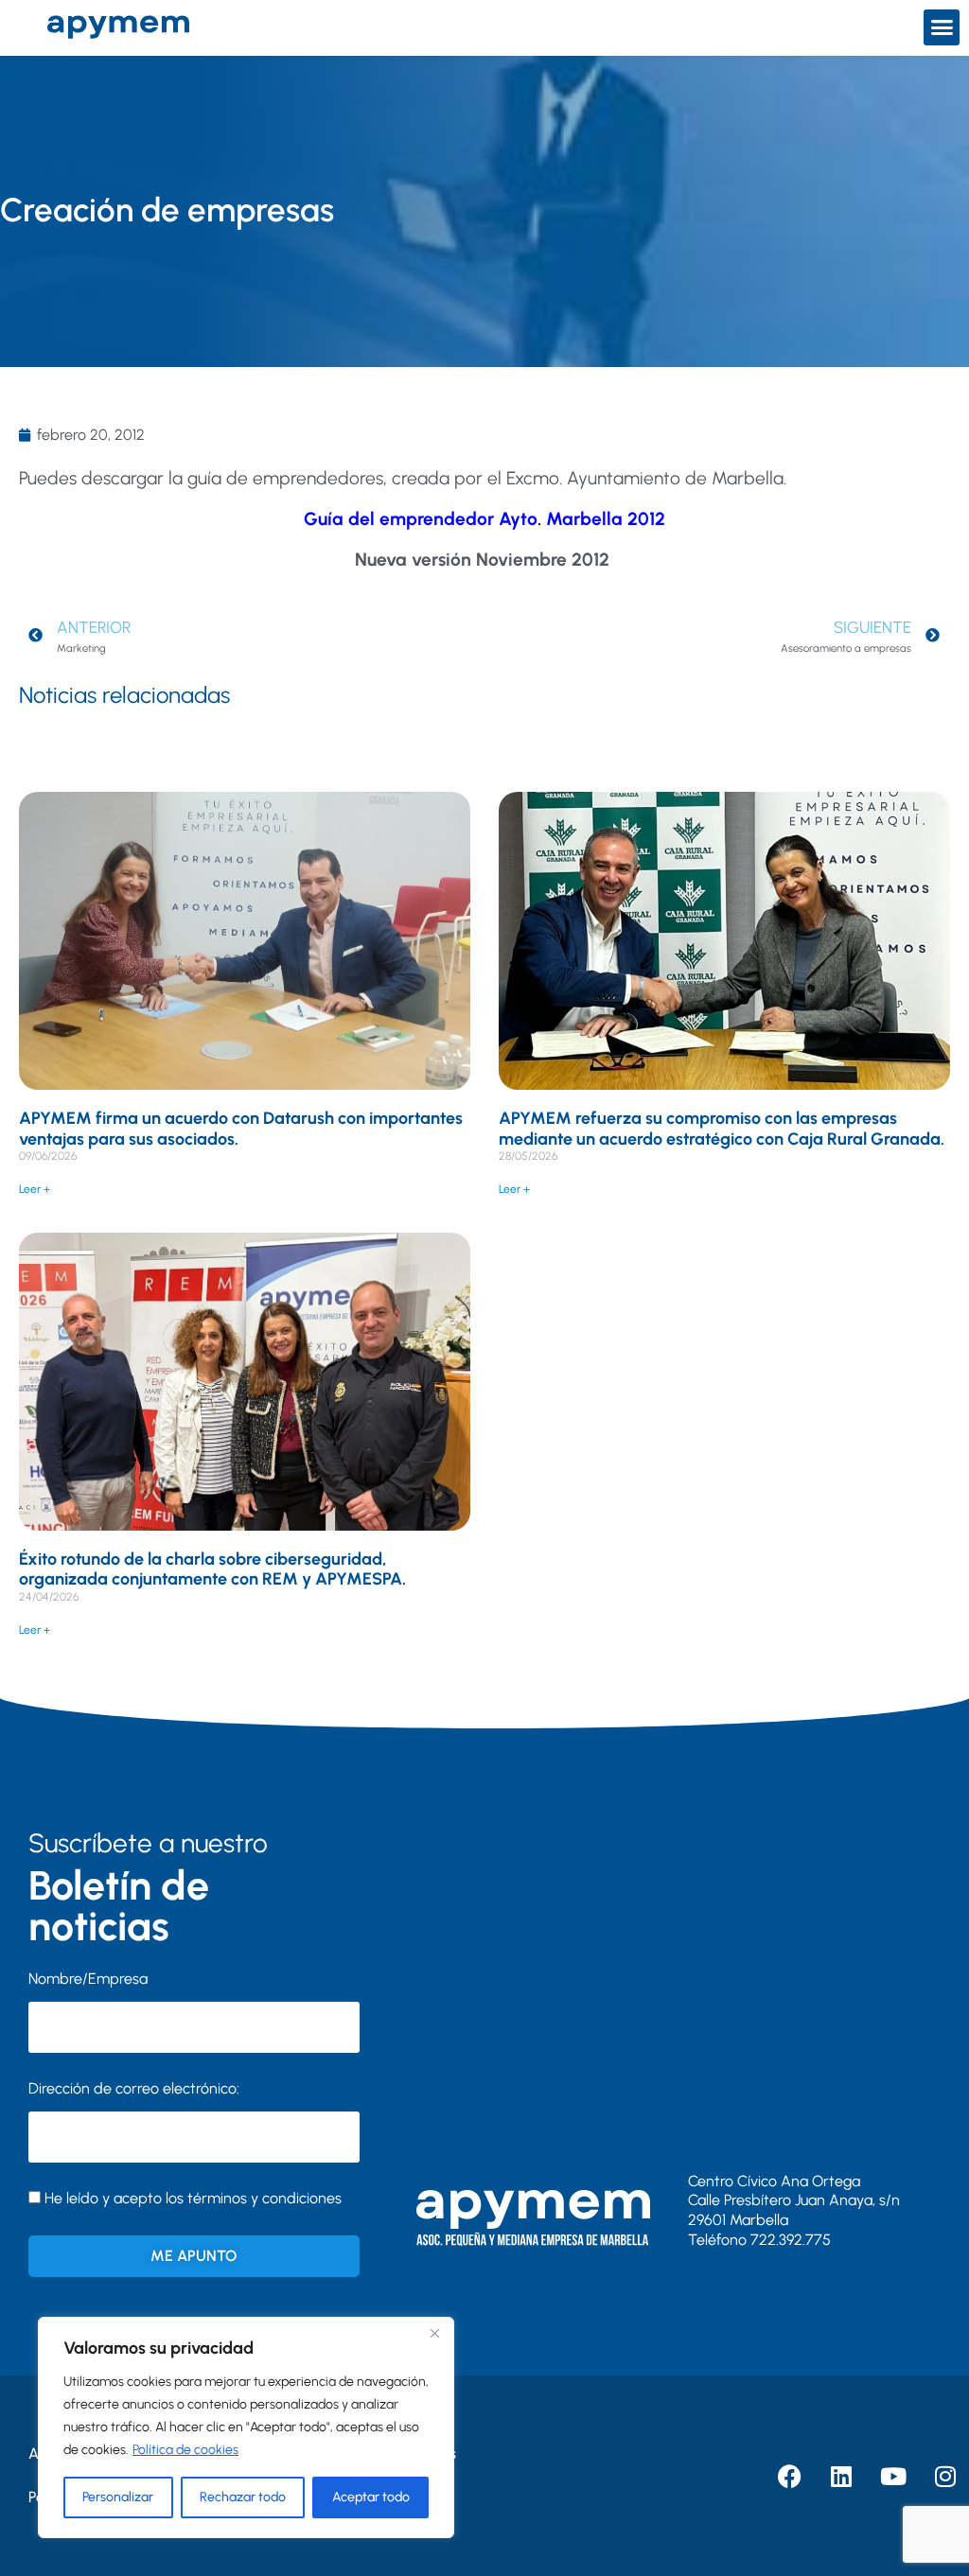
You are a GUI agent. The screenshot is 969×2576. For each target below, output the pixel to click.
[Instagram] (945, 2476)
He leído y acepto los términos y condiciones (193, 2198)
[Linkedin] (841, 2476)
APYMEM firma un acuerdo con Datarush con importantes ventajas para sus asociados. (241, 1129)
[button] (942, 27)
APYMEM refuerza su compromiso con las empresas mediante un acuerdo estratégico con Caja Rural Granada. (722, 1129)
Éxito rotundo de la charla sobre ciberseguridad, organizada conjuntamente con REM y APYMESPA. (212, 1569)
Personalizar (118, 2497)
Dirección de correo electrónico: (134, 2088)
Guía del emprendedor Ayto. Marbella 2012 (484, 519)
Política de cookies (185, 2450)
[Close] (434, 2333)
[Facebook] (789, 2476)
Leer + (35, 1189)
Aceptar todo (371, 2497)
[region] (246, 2427)
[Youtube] (893, 2476)
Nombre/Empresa (88, 1979)
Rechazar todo (243, 2497)
